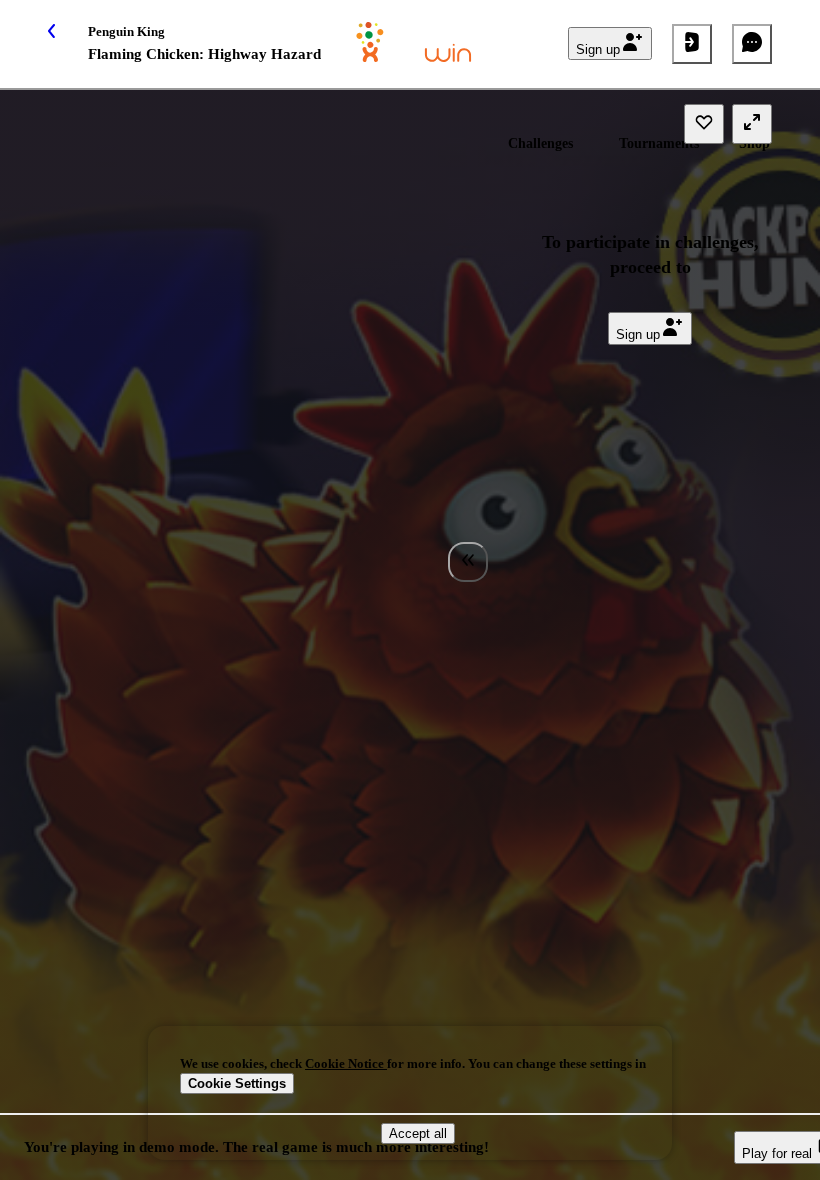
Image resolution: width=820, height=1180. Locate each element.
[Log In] (692, 44)
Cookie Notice (346, 1063)
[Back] (68, 44)
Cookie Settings (237, 1083)
